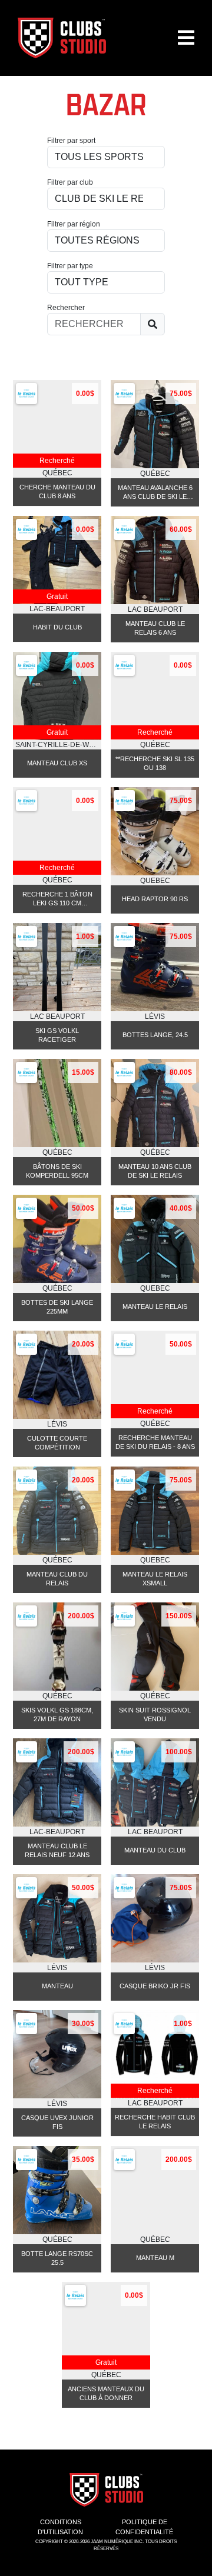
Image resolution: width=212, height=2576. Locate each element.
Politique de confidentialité (144, 2527)
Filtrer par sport (71, 141)
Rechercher (66, 308)
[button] (186, 42)
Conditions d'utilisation (60, 2527)
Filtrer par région (74, 224)
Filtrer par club (70, 182)
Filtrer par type (70, 266)
